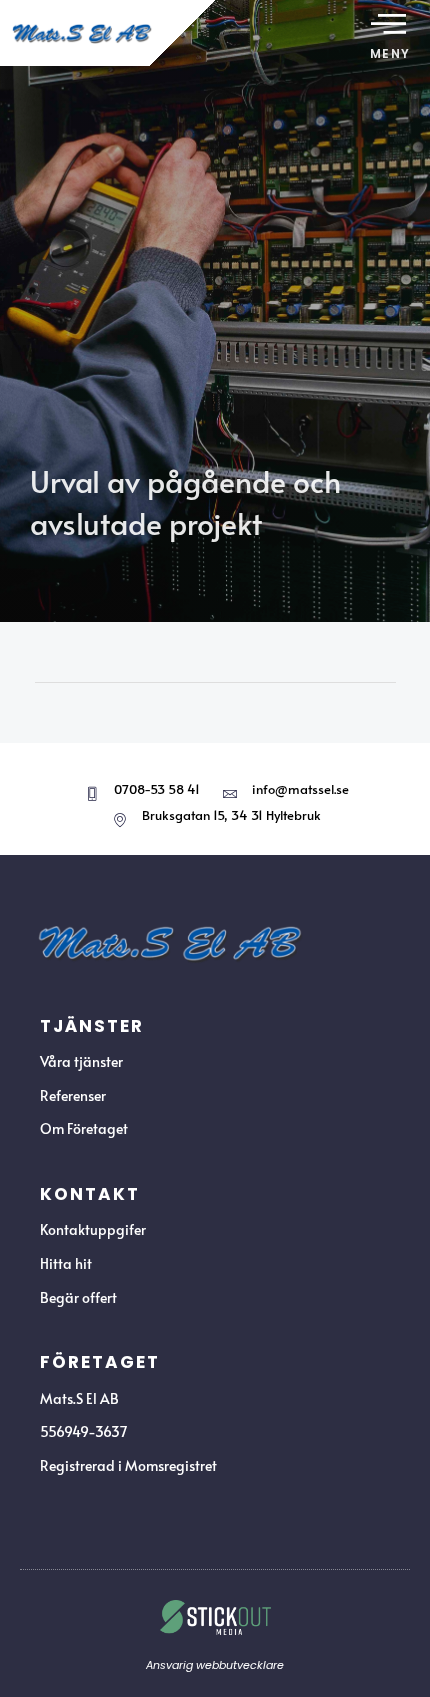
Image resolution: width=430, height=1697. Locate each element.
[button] (388, 24)
